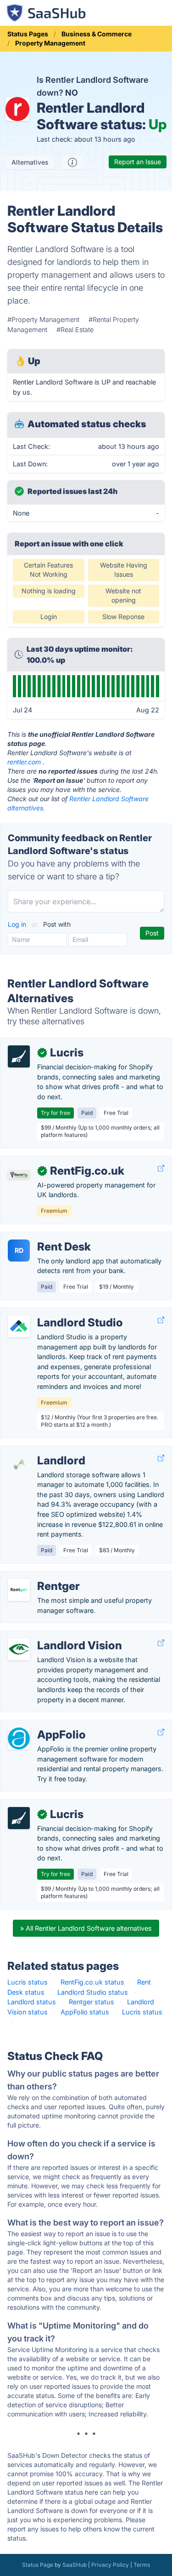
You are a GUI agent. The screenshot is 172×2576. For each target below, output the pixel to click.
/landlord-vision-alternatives (51, 1636)
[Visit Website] (161, 1168)
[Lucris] (19, 1056)
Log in (18, 924)
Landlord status (32, 2002)
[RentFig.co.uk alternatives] (19, 1175)
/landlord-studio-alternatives (52, 1313)
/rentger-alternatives (39, 1576)
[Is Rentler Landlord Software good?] (72, 162)
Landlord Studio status (93, 1992)
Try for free (55, 1113)
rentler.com (24, 762)
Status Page (38, 2565)
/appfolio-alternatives (41, 1725)
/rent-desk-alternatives (43, 1237)
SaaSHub (75, 2565)
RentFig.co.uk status (92, 1982)
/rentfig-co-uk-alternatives (49, 1161)
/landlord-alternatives (41, 1451)
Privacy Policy (110, 2565)
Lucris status (28, 1982)
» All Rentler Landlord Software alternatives (86, 1928)
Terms (142, 2565)
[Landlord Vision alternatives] (19, 1649)
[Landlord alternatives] (19, 1464)
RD (19, 1250)
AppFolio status (85, 2012)
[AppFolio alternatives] (19, 1738)
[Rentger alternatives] (19, 1590)
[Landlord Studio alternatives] (19, 1326)
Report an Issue (138, 162)
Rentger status (92, 2002)
